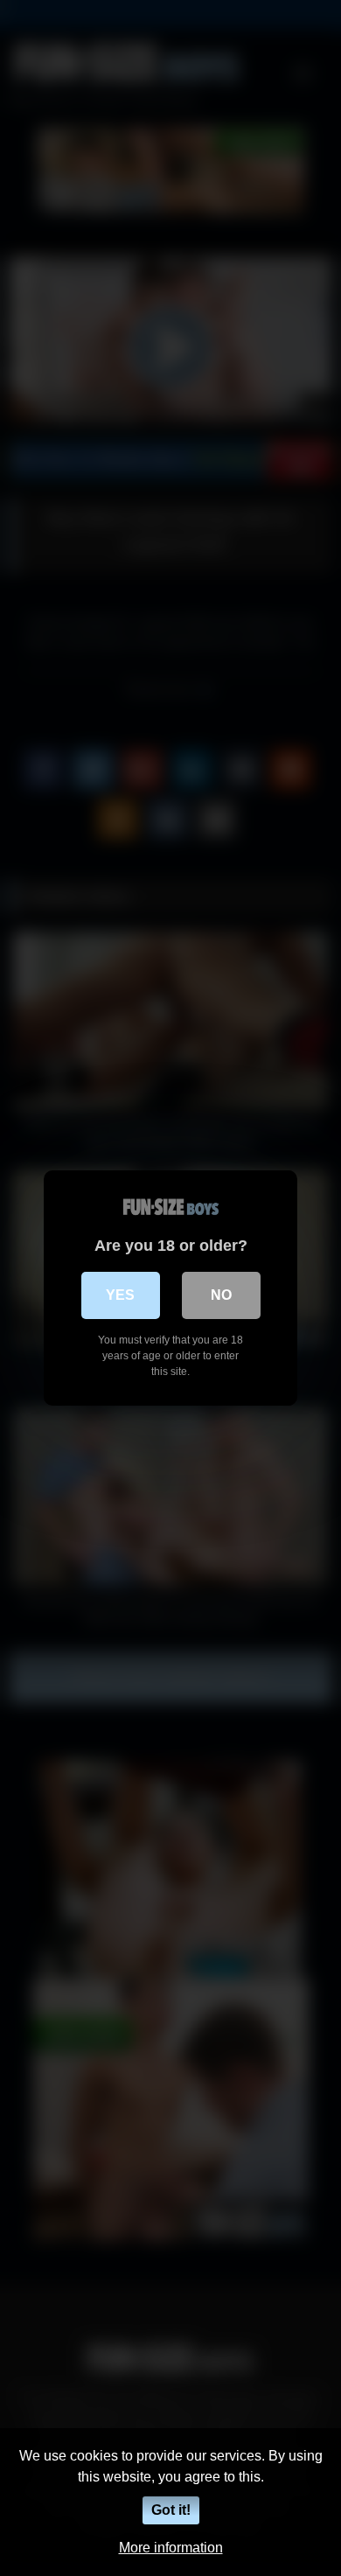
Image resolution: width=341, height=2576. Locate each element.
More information (171, 2548)
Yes (120, 1295)
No (221, 1295)
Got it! (171, 2510)
